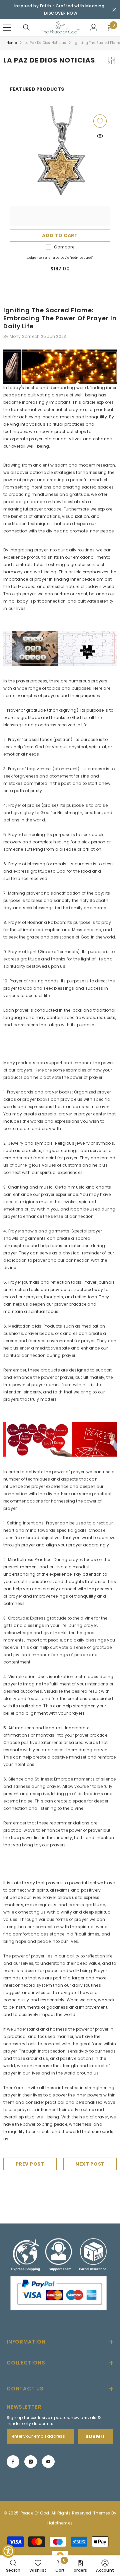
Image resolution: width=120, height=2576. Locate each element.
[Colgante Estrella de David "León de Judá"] (60, 166)
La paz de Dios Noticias (45, 43)
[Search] (26, 28)
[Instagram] (31, 2462)
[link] (13, 2566)
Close (114, 10)
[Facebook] (13, 2462)
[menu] (7, 28)
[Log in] (94, 28)
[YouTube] (48, 2462)
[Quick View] (100, 136)
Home (12, 43)
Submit (95, 2436)
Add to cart (60, 235)
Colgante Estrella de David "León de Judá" (60, 258)
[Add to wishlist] (100, 121)
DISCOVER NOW (61, 13)
